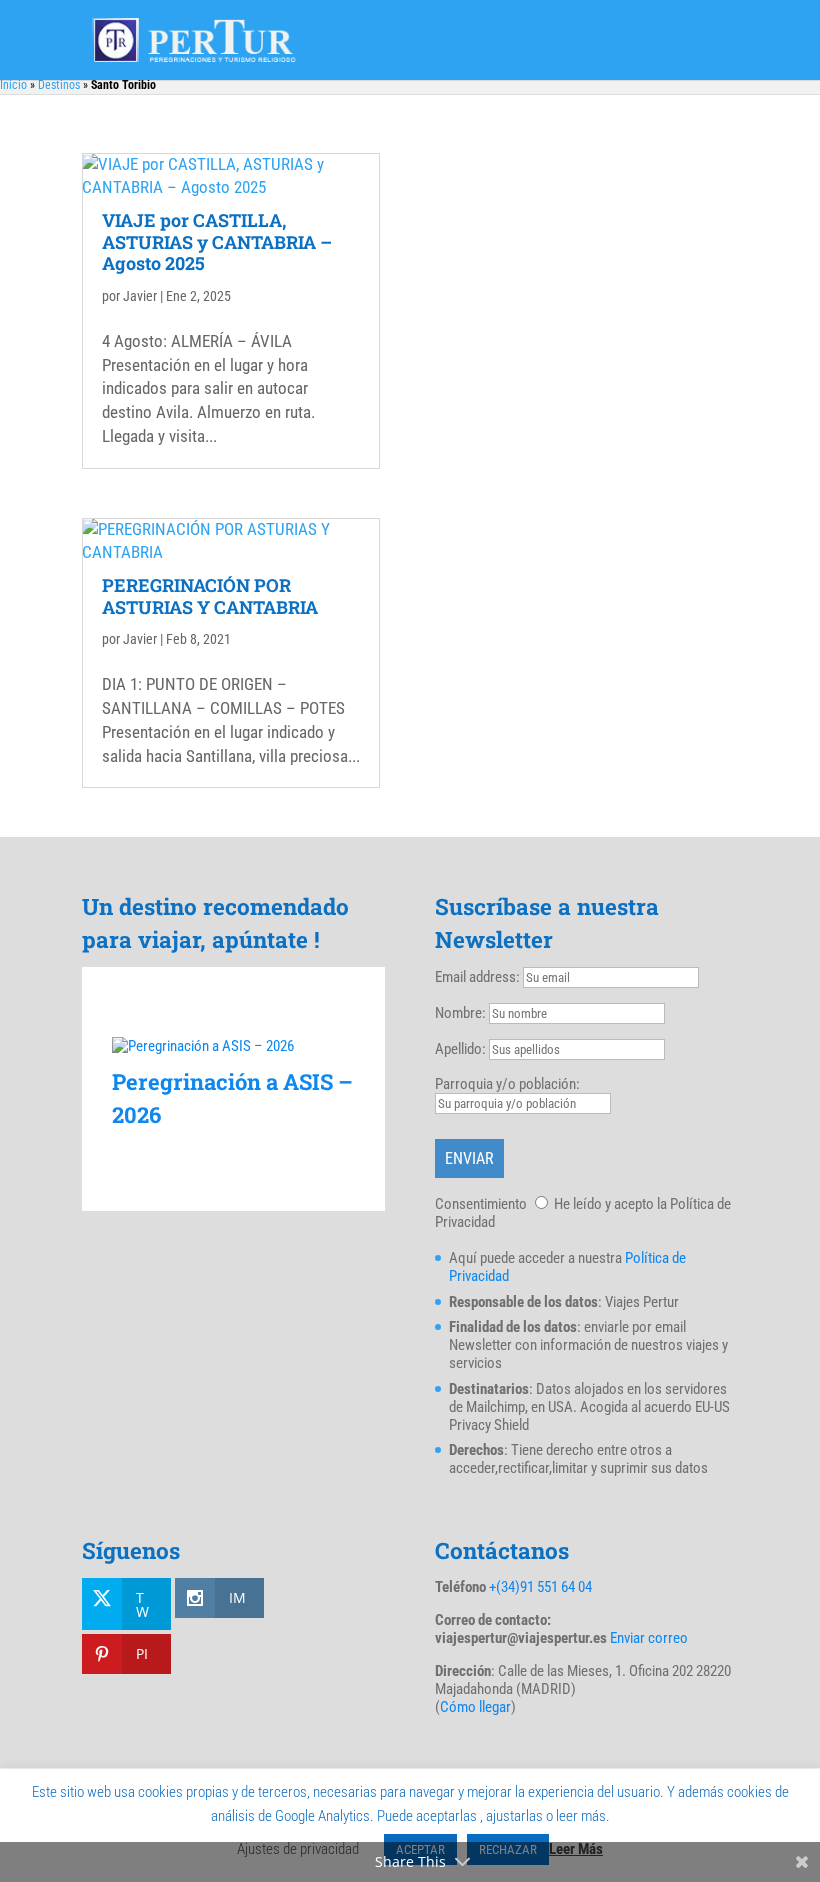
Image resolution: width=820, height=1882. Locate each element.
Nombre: (460, 1013)
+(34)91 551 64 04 (540, 1587)
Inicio (13, 85)
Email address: (479, 977)
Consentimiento (481, 1204)
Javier (140, 296)
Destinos (59, 85)
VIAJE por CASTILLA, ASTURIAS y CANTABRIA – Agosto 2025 (217, 241)
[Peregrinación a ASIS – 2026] (233, 1046)
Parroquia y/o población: (507, 1084)
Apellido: (460, 1049)
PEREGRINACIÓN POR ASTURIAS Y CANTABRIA (210, 596)
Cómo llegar (475, 1707)
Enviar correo (649, 1638)
